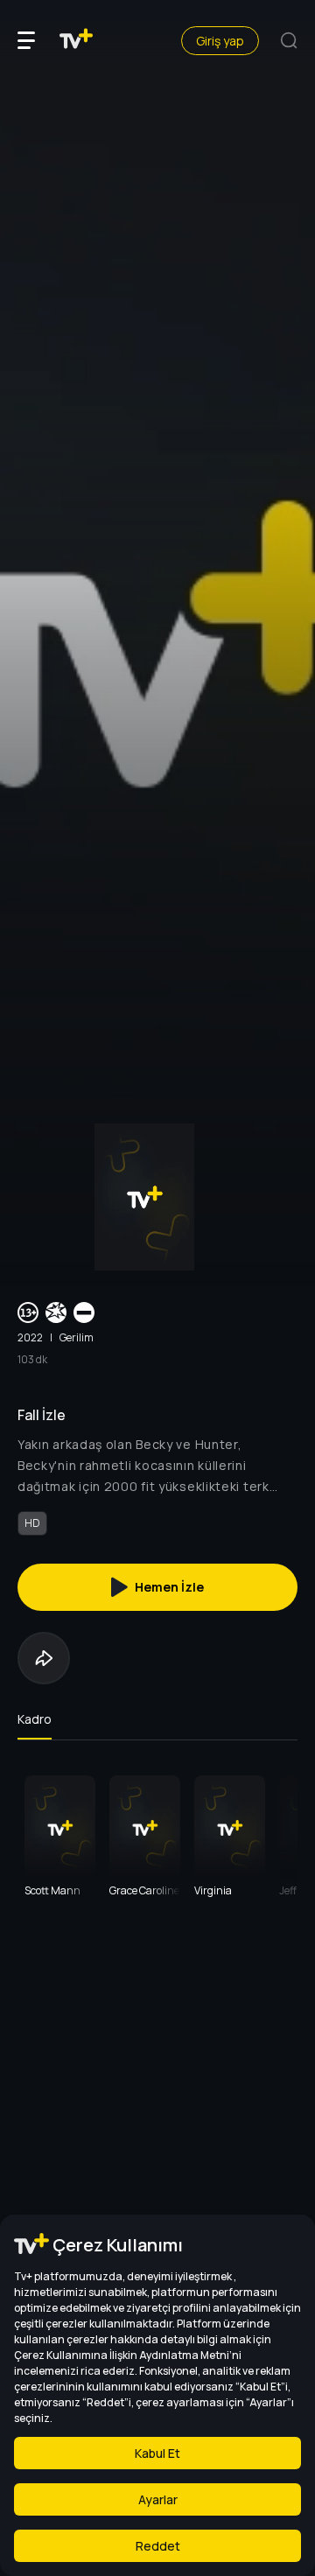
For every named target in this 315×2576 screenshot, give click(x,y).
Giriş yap (220, 41)
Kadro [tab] (35, 1719)
